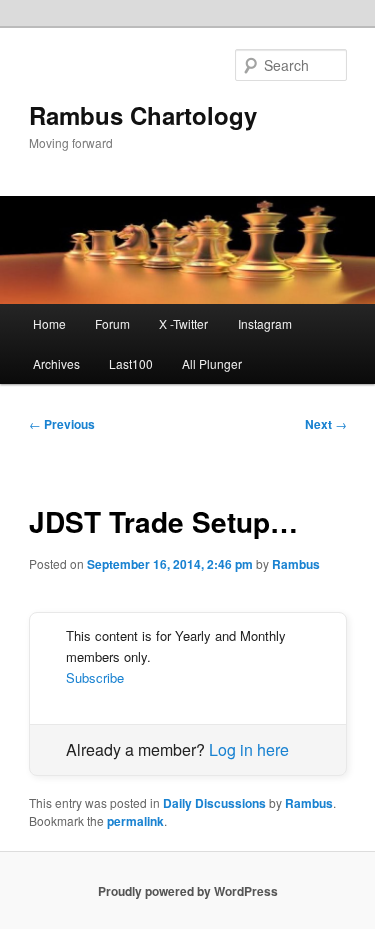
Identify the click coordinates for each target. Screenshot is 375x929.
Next (326, 424)
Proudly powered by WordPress (188, 891)
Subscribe (95, 677)
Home (49, 323)
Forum (112, 323)
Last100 (131, 363)
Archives (56, 363)
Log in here (249, 749)
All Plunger (212, 363)
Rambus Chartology (143, 115)
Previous (62, 424)
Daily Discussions (214, 803)
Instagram (265, 323)
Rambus (296, 564)
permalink (135, 821)
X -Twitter (183, 323)
